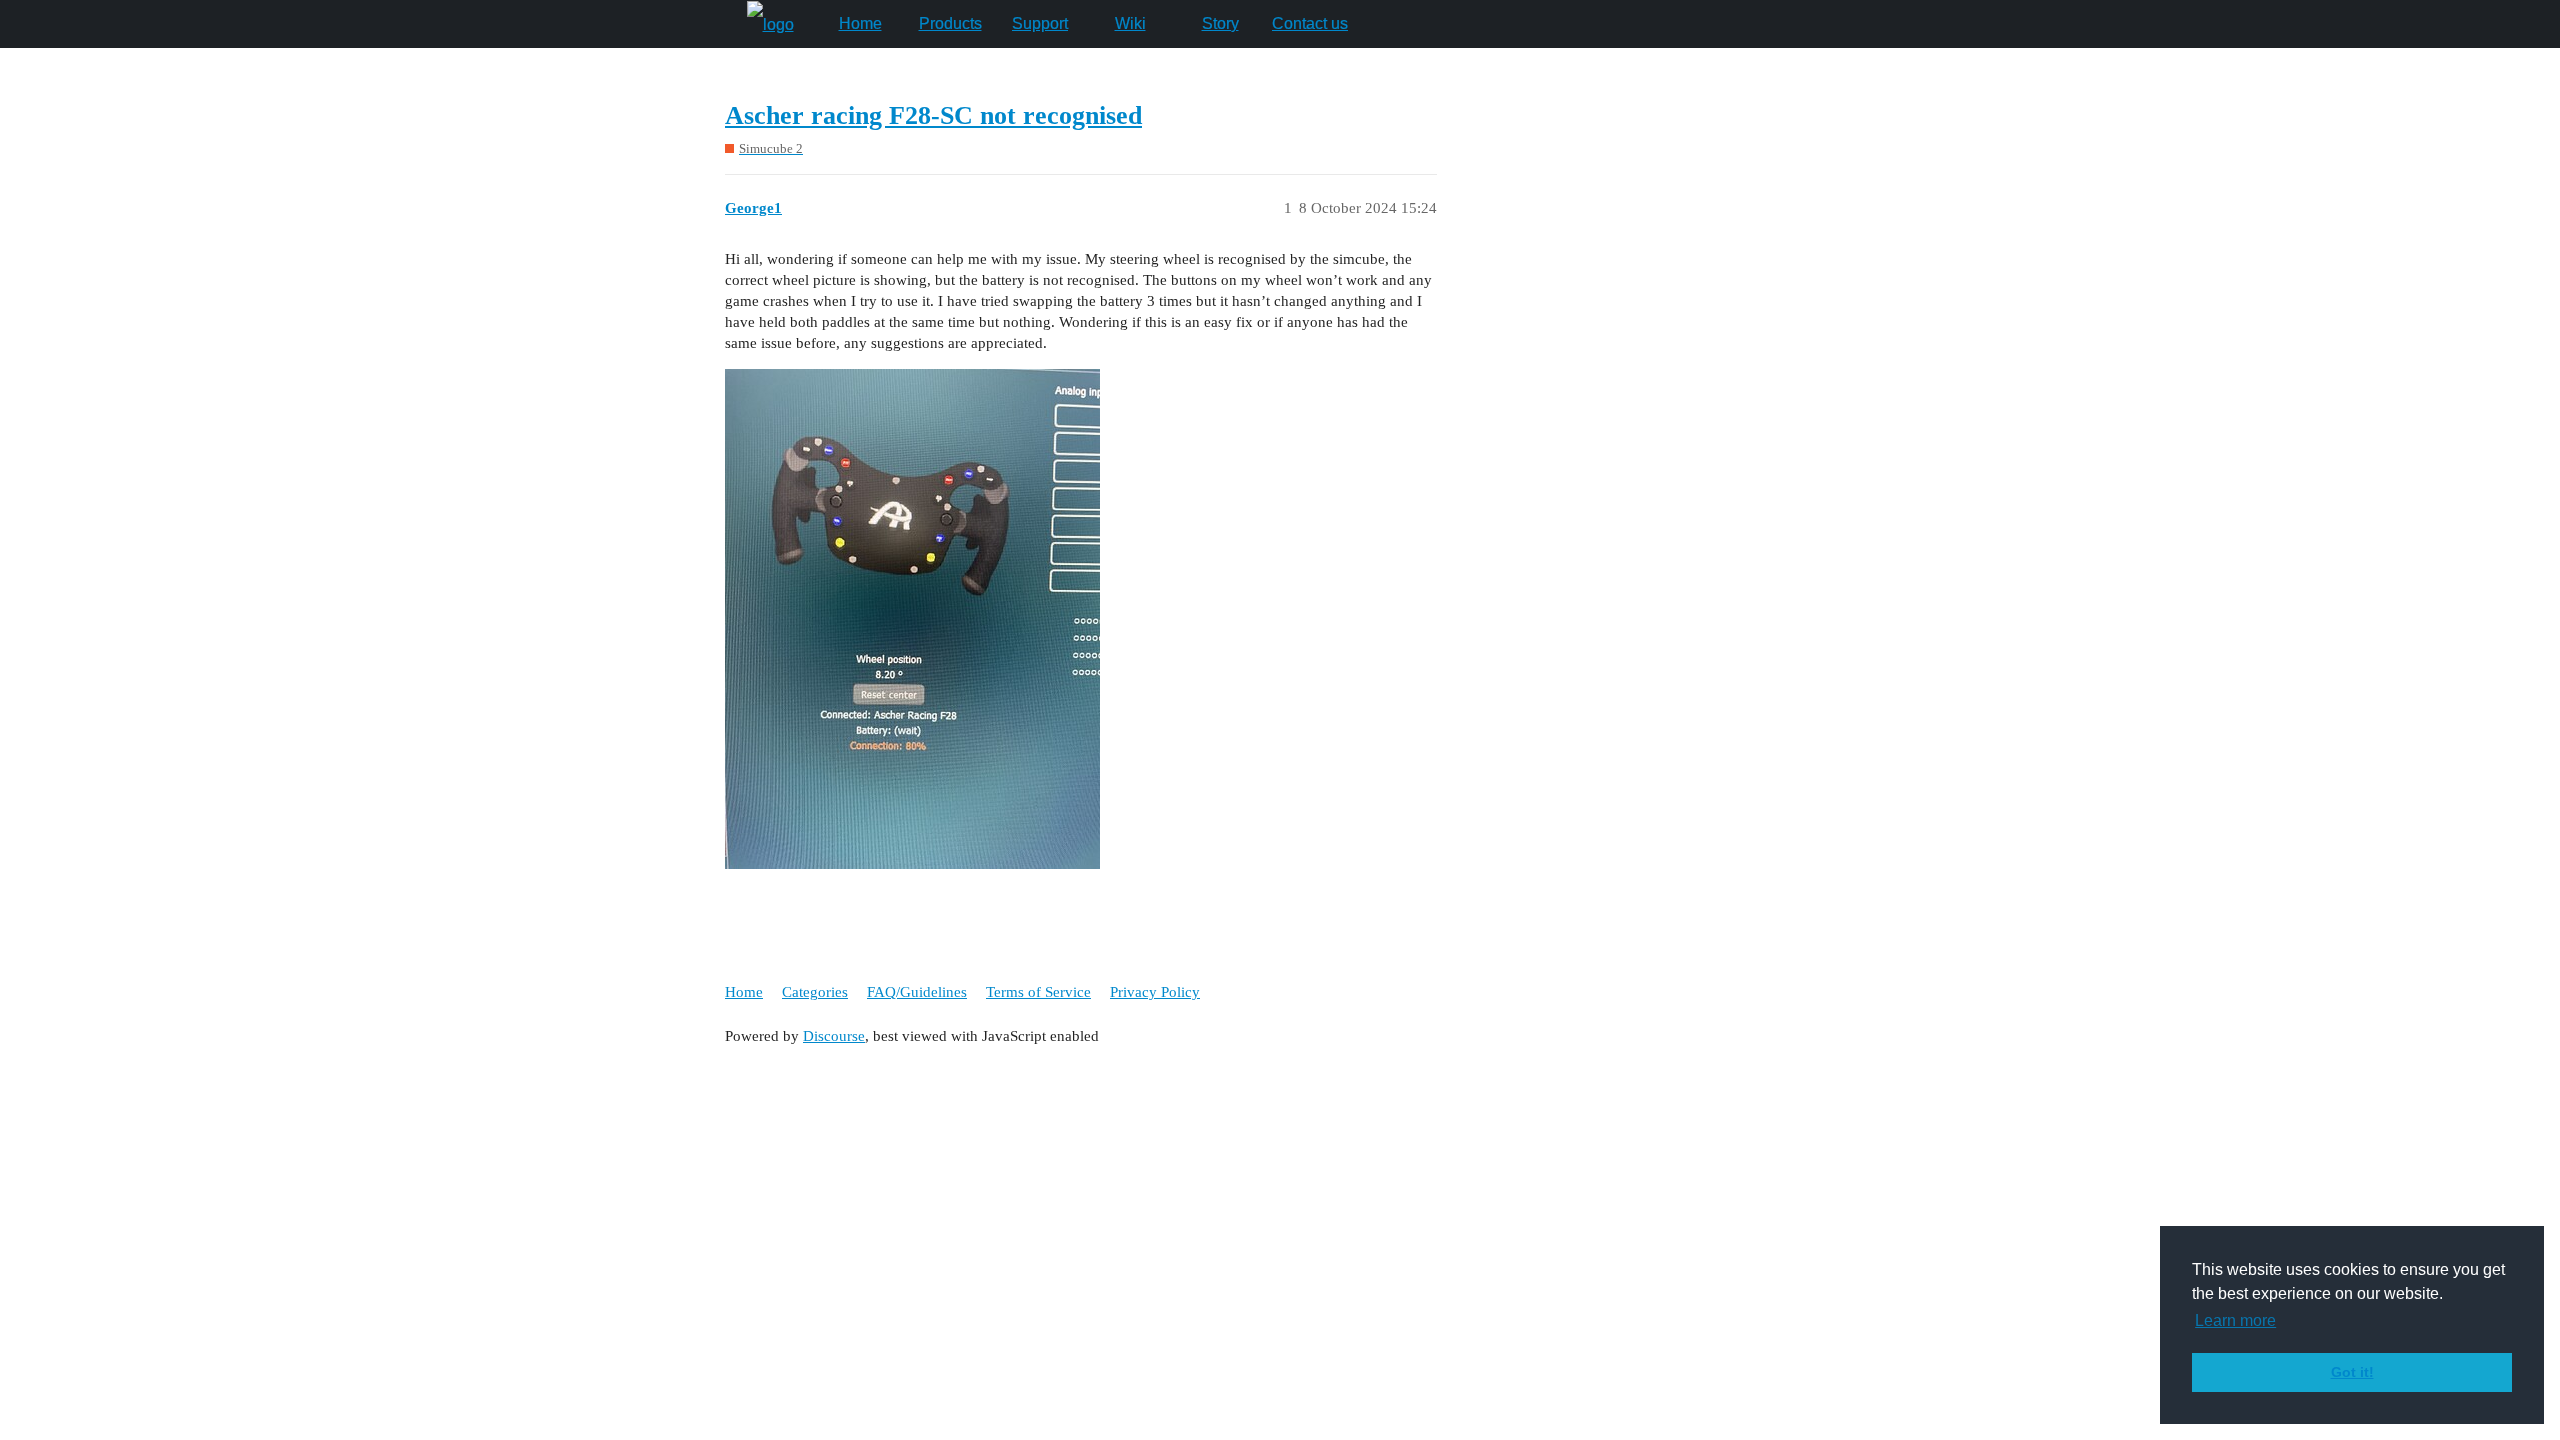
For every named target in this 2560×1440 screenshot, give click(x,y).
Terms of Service (1038, 992)
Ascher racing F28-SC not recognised (933, 115)
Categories (815, 992)
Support (1040, 23)
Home (860, 23)
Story (1220, 23)
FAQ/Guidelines (917, 992)
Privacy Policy (1155, 992)
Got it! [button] (2352, 1372)
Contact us (1310, 23)
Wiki (1130, 23)
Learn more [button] (2235, 1320)
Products (950, 23)
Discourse (834, 1036)
